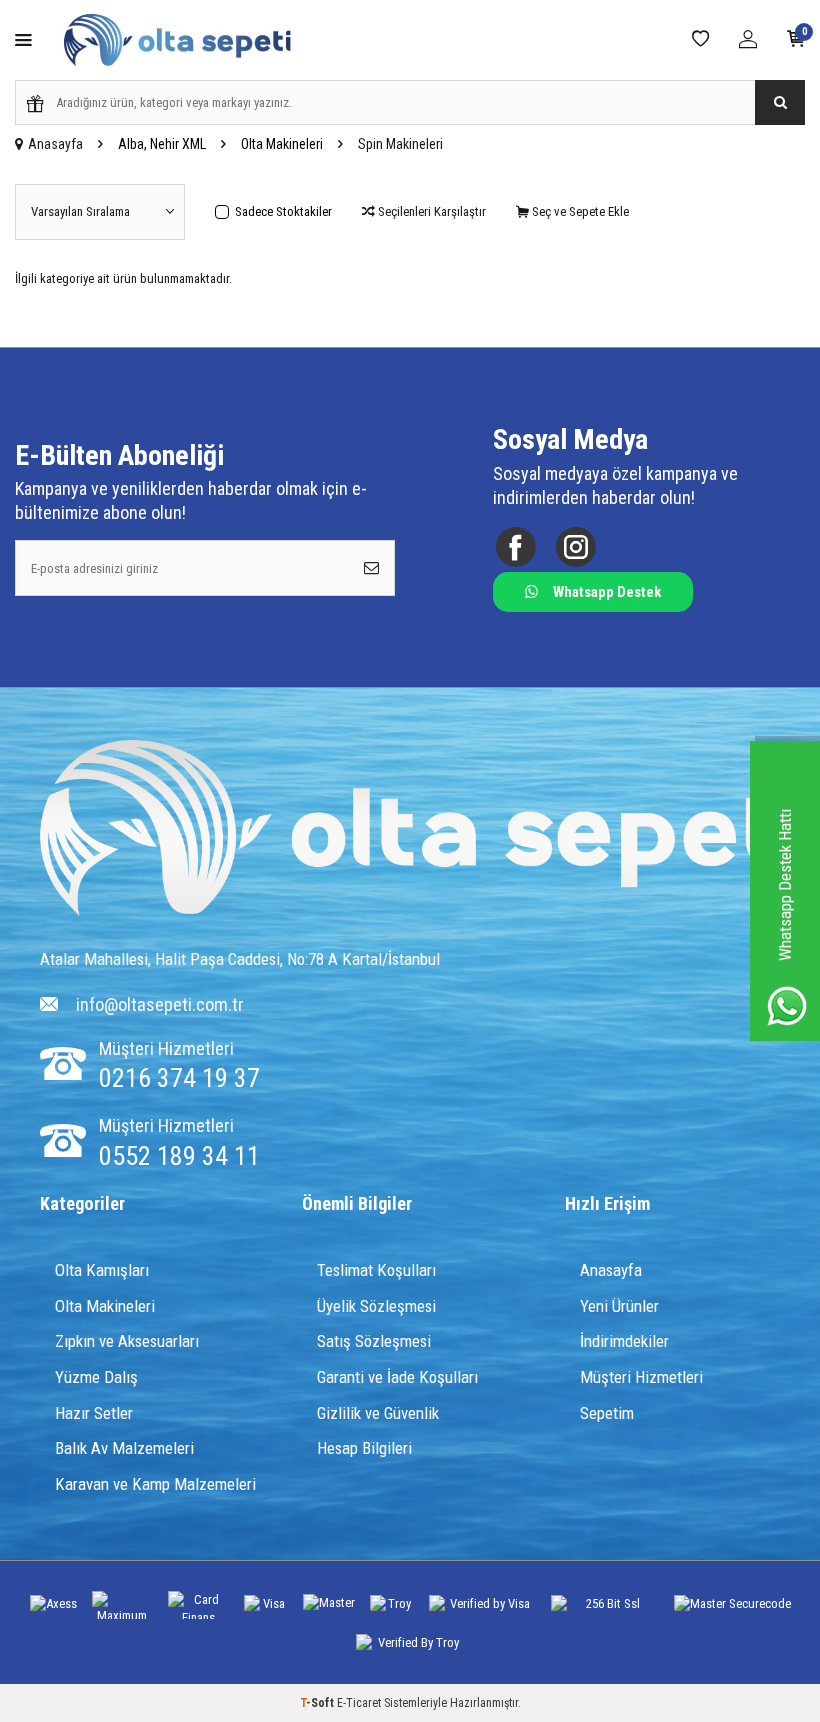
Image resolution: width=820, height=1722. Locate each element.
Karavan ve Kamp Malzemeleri (155, 1484)
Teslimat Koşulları (376, 1270)
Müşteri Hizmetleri (641, 1377)
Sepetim (607, 1413)
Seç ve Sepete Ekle (579, 211)
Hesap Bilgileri (364, 1448)
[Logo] (422, 830)
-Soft (318, 1703)
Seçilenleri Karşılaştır (430, 211)
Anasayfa (55, 144)
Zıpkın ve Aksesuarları (127, 1341)
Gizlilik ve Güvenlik (378, 1413)
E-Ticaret (359, 1703)
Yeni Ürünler (619, 1306)
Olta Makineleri (282, 144)
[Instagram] (575, 547)
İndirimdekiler (624, 1341)
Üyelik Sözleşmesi (376, 1306)
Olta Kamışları (102, 1270)
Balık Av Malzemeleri (124, 1448)
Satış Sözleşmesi (374, 1341)
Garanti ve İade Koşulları (397, 1377)
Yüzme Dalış (96, 1377)
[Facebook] (515, 547)
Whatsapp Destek (607, 592)
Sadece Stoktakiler (283, 211)
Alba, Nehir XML (162, 144)
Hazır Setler (94, 1413)
